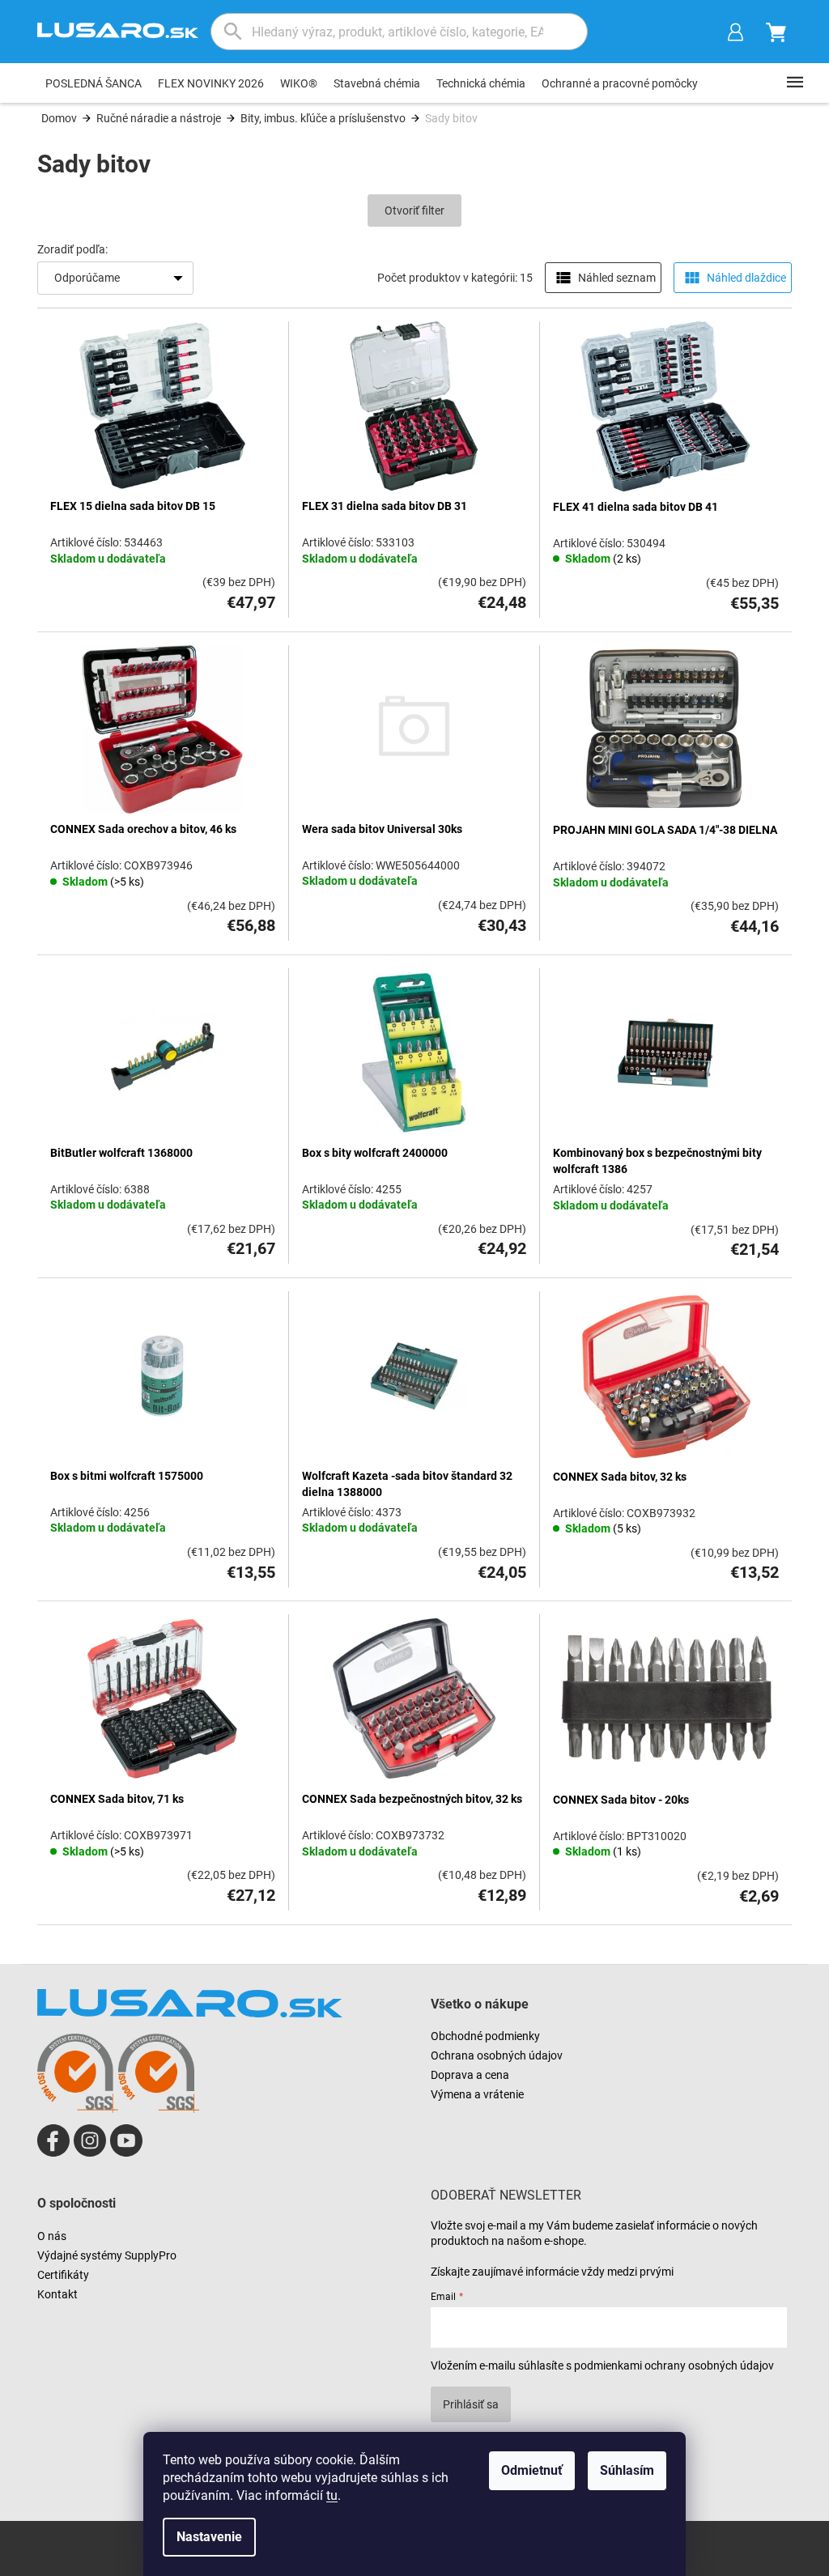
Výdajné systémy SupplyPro (107, 2255)
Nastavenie (209, 2537)
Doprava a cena (470, 2075)
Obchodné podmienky (485, 2036)
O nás (52, 2236)
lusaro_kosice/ (90, 2140)
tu (332, 2495)
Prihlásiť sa (471, 2404)
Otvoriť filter (414, 210)
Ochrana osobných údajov (497, 2055)
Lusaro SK (53, 2140)
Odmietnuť (532, 2470)
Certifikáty (63, 2275)
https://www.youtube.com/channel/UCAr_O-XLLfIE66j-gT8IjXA (126, 2140)
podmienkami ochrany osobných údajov (674, 2366)
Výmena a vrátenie (477, 2094)
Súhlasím (627, 2470)
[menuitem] (94, 83)
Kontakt (57, 2294)
